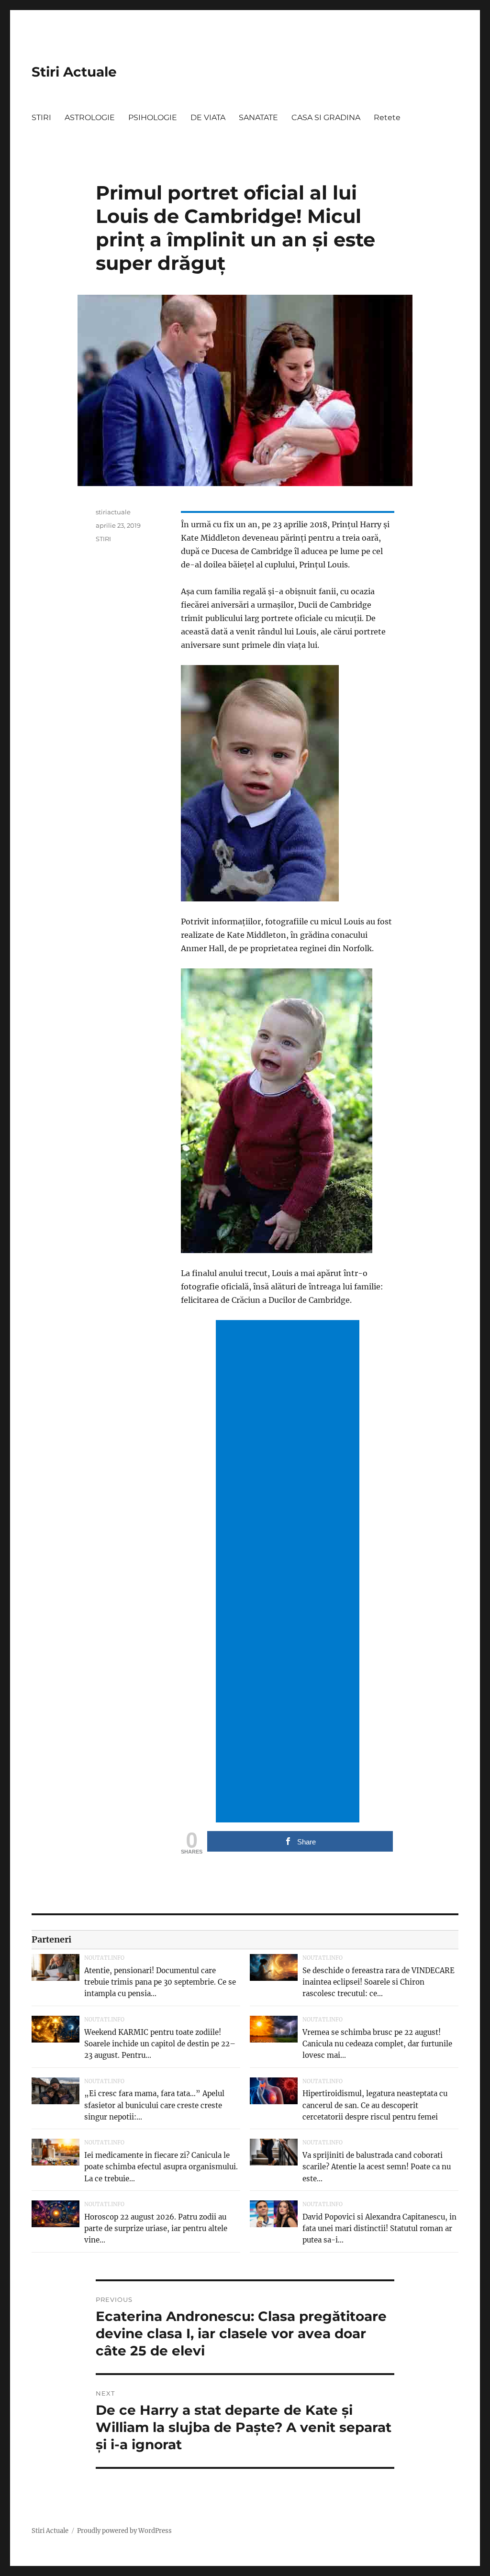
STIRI (41, 117)
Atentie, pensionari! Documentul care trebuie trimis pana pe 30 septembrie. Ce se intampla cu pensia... (160, 1982)
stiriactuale (113, 512)
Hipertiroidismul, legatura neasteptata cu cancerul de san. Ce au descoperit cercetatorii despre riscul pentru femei (375, 2105)
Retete (387, 117)
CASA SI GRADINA (326, 117)
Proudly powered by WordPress (124, 2531)
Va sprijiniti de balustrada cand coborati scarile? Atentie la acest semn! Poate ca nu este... (377, 2167)
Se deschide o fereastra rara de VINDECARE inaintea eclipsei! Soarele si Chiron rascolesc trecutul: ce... (379, 1982)
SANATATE (258, 117)
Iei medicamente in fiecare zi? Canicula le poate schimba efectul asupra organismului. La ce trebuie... (161, 2167)
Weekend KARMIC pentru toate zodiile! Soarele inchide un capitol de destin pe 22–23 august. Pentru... (160, 2044)
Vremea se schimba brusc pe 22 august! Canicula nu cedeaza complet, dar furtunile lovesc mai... (377, 2044)
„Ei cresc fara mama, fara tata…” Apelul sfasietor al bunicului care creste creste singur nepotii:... (154, 2105)
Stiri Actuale (74, 72)
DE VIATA (208, 117)
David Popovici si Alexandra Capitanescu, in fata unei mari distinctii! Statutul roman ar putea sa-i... (379, 2228)
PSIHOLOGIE (153, 117)
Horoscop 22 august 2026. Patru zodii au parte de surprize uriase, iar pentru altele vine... (156, 2228)
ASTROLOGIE (90, 117)
